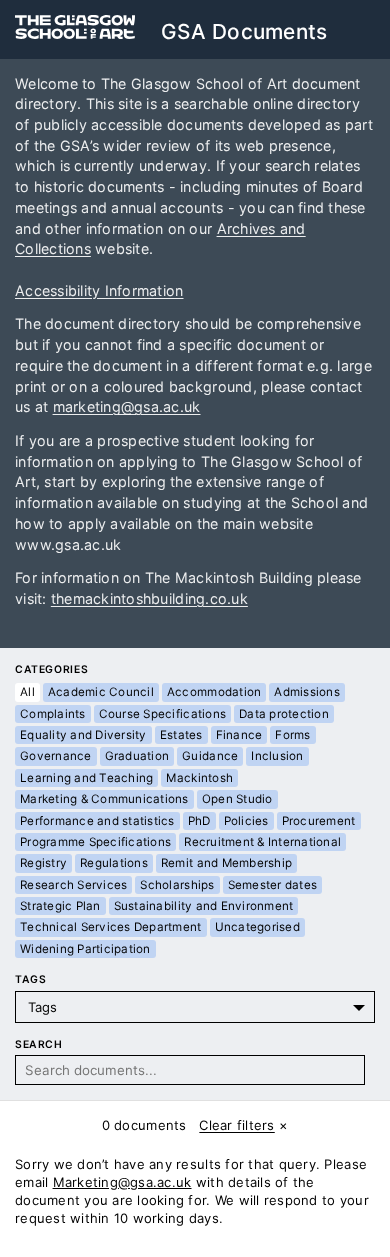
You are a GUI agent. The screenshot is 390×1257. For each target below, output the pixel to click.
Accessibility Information (99, 290)
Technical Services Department (111, 927)
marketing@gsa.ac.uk (127, 406)
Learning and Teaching (86, 778)
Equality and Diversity (83, 735)
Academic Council (101, 692)
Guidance (210, 756)
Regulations (114, 863)
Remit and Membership (226, 863)
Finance (239, 735)
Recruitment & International (262, 842)
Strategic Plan (60, 906)
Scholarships (177, 885)
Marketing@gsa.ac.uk (122, 1182)
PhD (199, 821)
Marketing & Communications (104, 799)
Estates (181, 735)
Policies (246, 821)
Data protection (284, 714)
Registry (43, 863)
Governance (56, 756)
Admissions (307, 692)
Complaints (53, 714)
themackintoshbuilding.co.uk (149, 598)
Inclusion (277, 756)
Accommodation (214, 692)
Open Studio (237, 799)
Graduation (137, 756)
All (27, 692)
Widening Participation (85, 949)
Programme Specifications (95, 842)
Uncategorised (257, 927)
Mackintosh (199, 778)
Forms (292, 735)
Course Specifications (162, 714)
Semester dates (273, 885)
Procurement (319, 821)
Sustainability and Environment (204, 906)
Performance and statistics (97, 821)
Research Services (73, 885)
